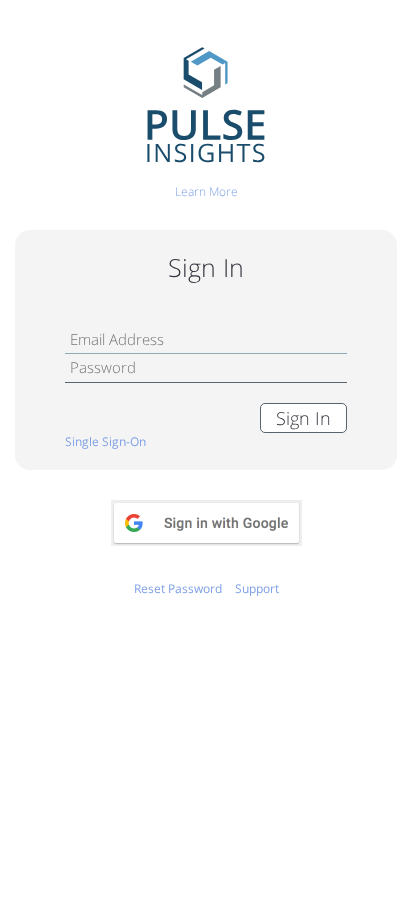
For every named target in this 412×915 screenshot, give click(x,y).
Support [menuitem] (257, 588)
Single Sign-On (105, 441)
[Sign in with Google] (206, 523)
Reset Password (178, 588)
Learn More (206, 191)
